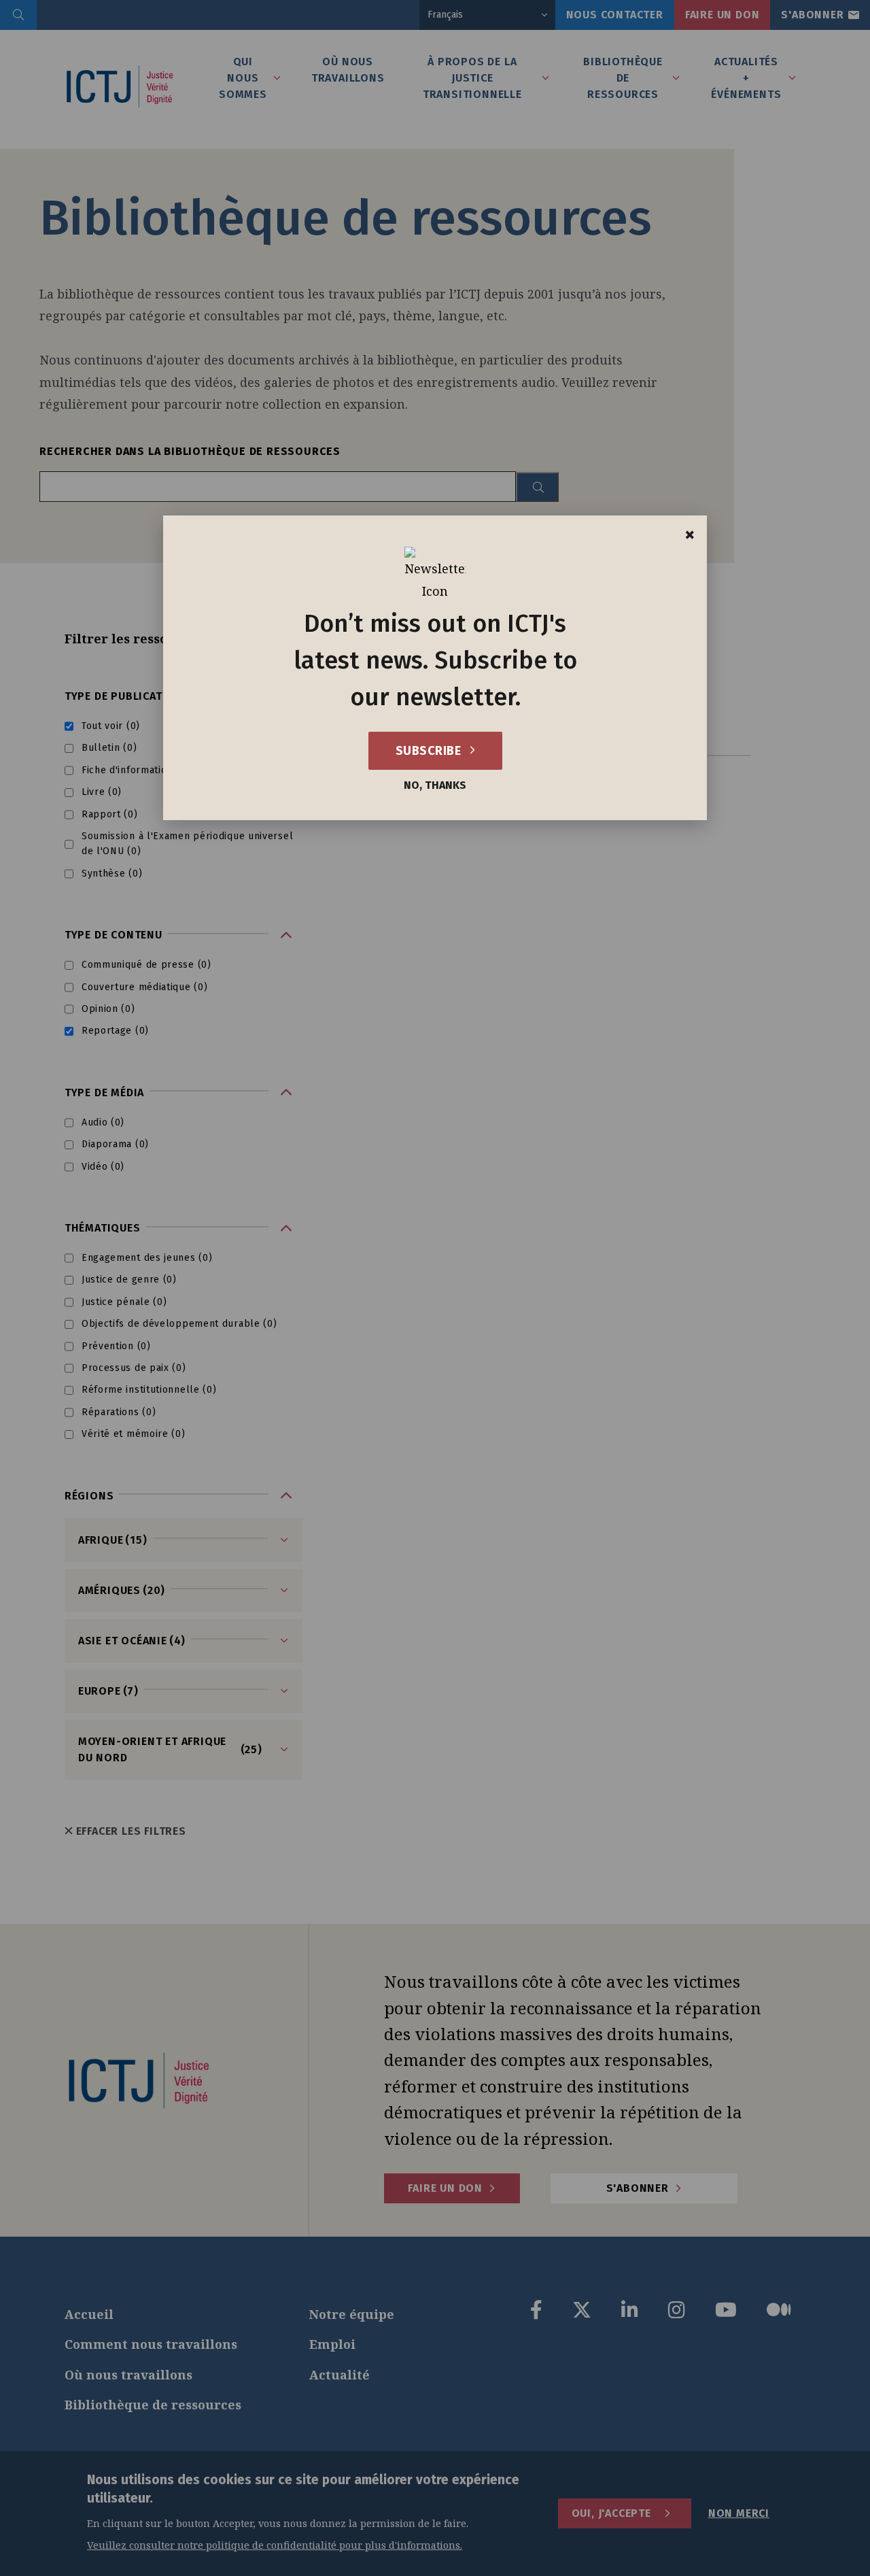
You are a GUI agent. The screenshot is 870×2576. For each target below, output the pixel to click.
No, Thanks (435, 785)
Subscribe (430, 751)
